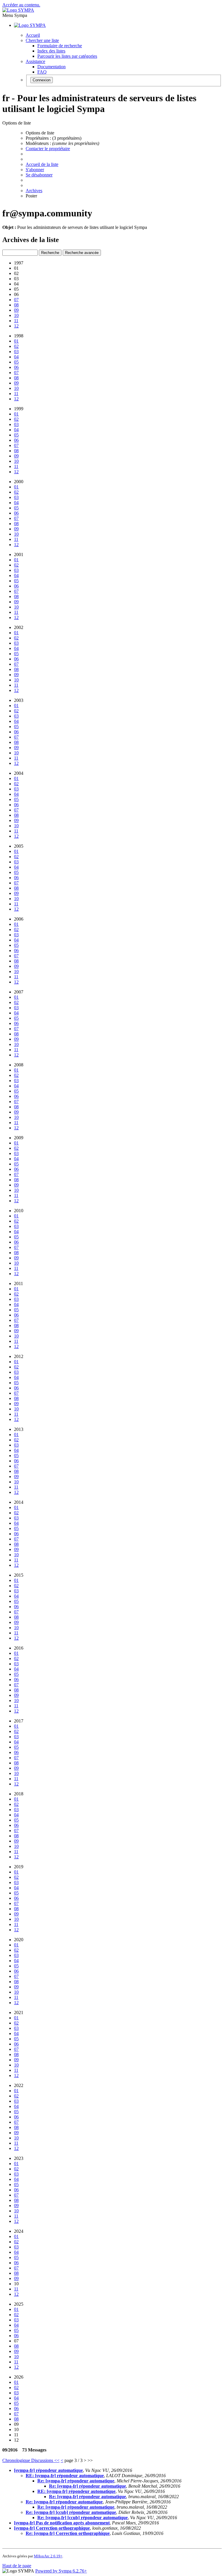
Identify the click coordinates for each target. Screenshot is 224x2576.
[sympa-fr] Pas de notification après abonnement (62, 2523)
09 (16, 310)
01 (16, 341)
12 (16, 326)
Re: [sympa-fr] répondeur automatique (76, 2481)
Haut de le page (17, 2566)
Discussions (43, 2460)
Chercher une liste (42, 40)
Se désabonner (39, 175)
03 (16, 352)
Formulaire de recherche (60, 46)
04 (16, 357)
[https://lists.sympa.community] (18, 10)
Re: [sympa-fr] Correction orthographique (68, 2533)
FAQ (42, 72)
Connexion (42, 80)
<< (57, 2460)
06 (16, 367)
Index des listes (51, 51)
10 (16, 315)
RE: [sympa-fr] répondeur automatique (65, 2476)
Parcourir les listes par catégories (67, 56)
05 (16, 362)
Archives (34, 191)
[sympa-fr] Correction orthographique (52, 2528)
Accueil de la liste (42, 164)
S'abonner (35, 170)
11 (16, 321)
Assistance (35, 61)
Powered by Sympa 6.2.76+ (61, 2571)
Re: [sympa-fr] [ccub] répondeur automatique (71, 2512)
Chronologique (17, 2460)
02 (16, 346)
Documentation (51, 67)
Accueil (33, 35)
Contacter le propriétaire (48, 149)
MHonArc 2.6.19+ (48, 2556)
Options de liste (40, 133)
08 (16, 305)
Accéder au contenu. (21, 5)
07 (16, 300)
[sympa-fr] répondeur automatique (48, 2470)
